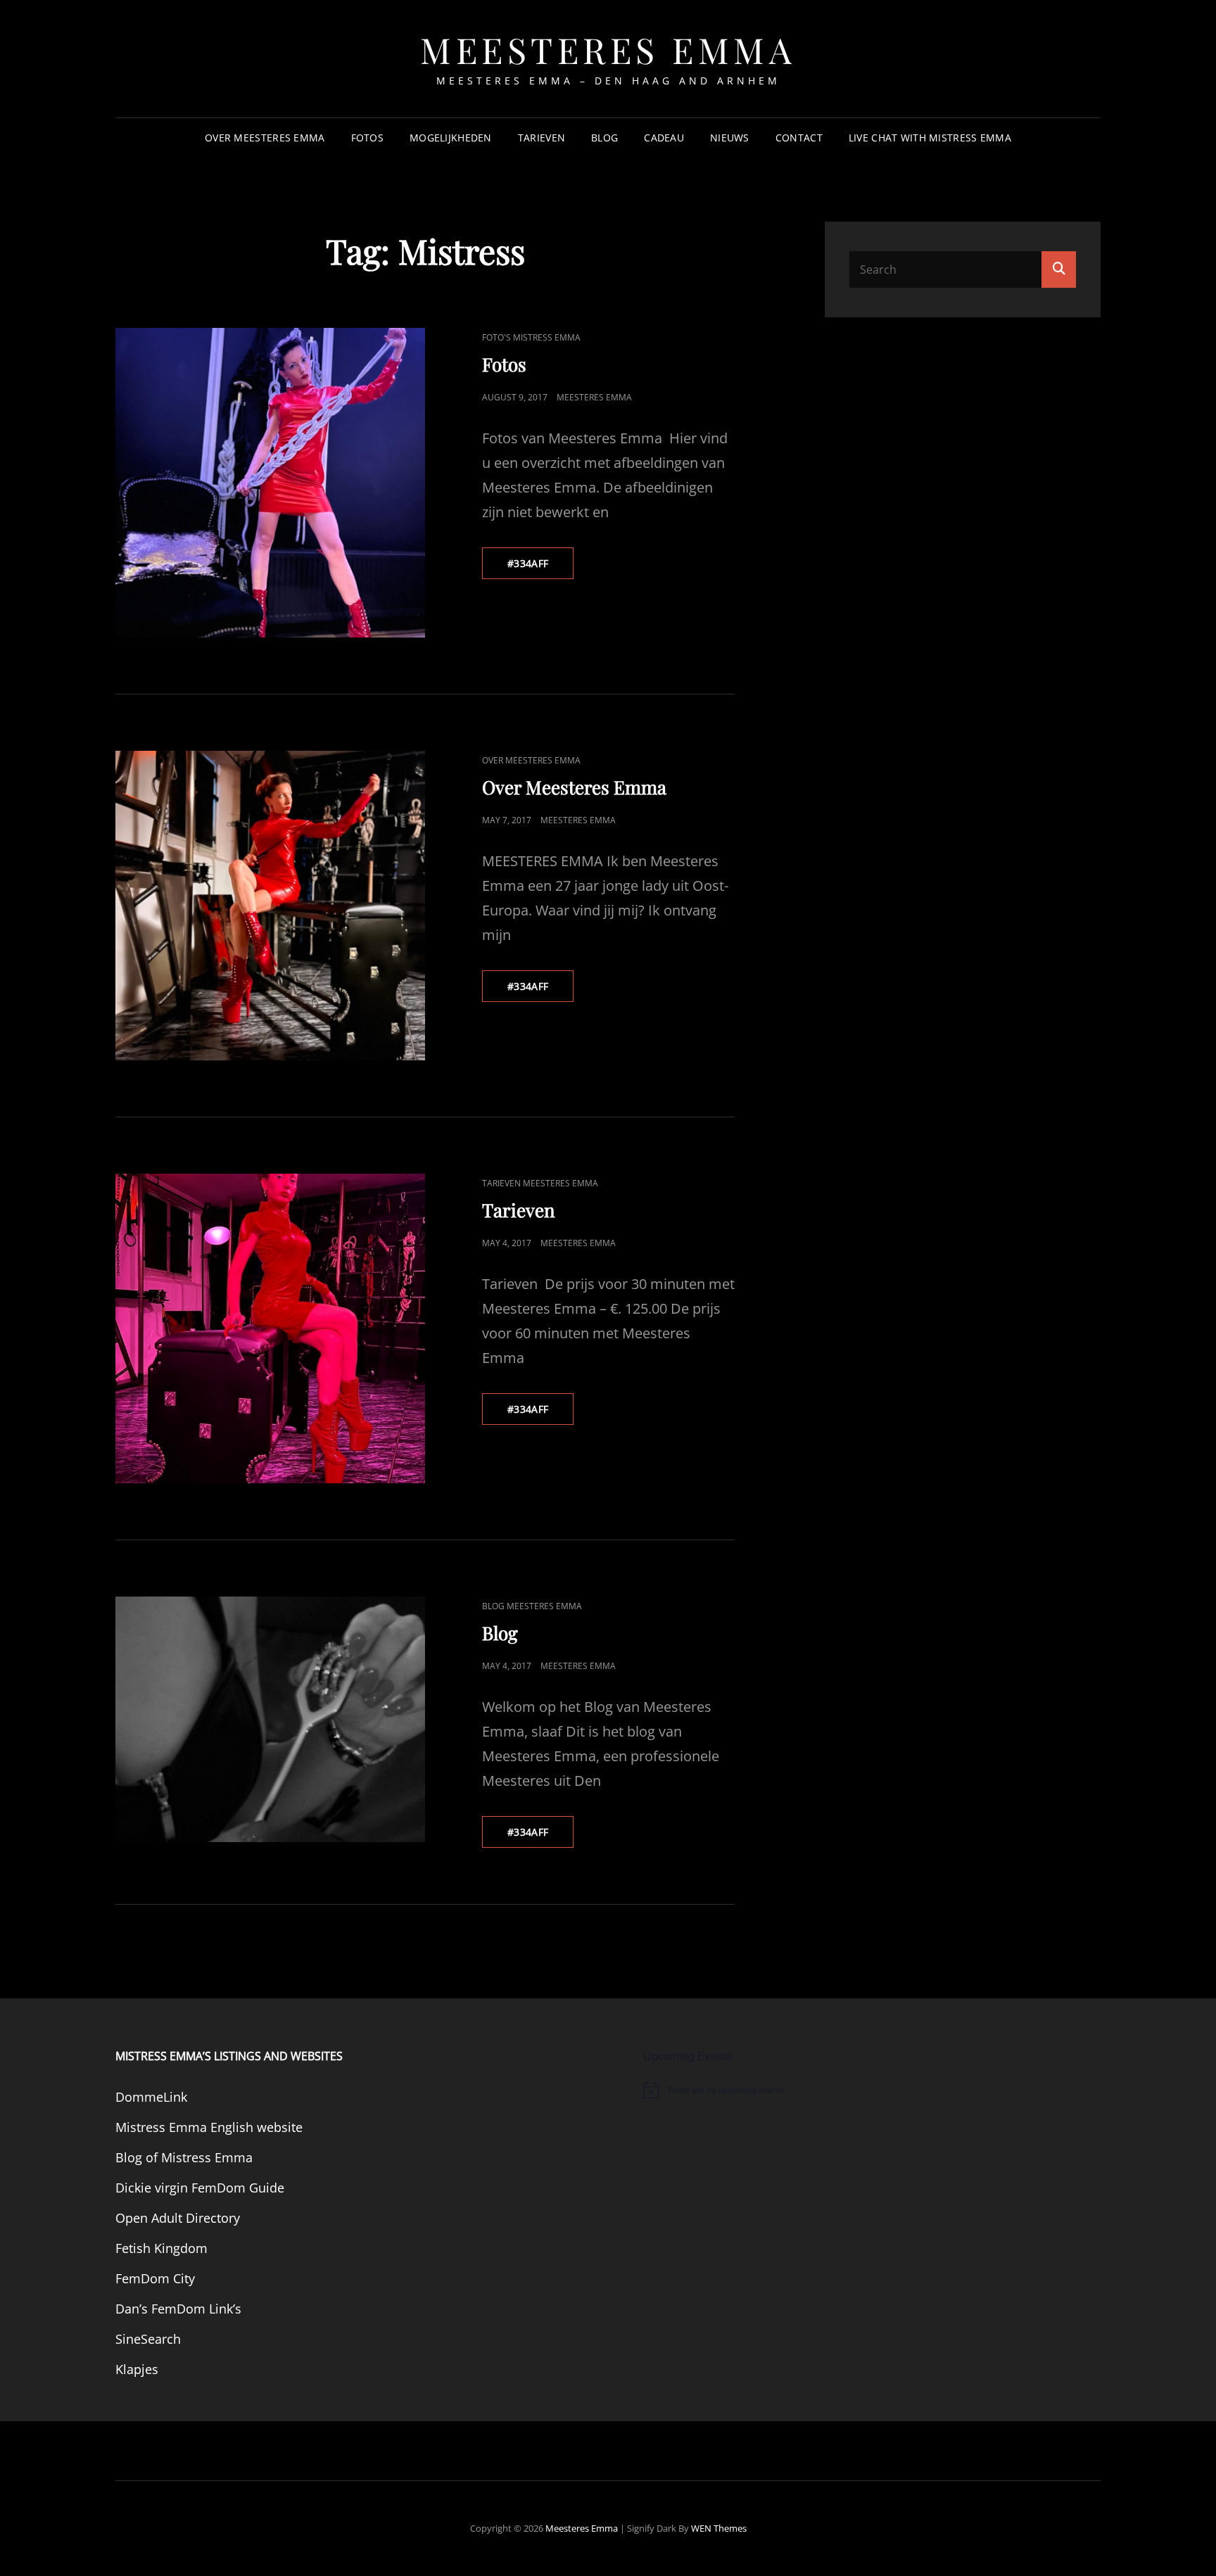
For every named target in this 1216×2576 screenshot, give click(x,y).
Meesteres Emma (608, 50)
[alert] (872, 2090)
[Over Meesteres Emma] (270, 906)
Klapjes (137, 2369)
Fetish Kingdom (161, 2248)
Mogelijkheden (451, 138)
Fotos (367, 138)
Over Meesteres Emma (265, 138)
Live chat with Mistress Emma (930, 138)
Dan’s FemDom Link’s (178, 2309)
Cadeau (664, 138)
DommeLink (151, 2097)
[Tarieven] (270, 1328)
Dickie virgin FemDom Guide (200, 2188)
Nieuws (730, 138)
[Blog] (270, 1719)
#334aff (540, 563)
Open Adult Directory (178, 2218)
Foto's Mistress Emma (531, 337)
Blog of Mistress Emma (184, 2157)
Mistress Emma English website (209, 2127)
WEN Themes (719, 2528)
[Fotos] (270, 483)
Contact (799, 138)
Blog (604, 138)
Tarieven (541, 138)
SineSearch (148, 2339)
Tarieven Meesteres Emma (540, 1183)
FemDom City (155, 2278)
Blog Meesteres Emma (532, 1606)
